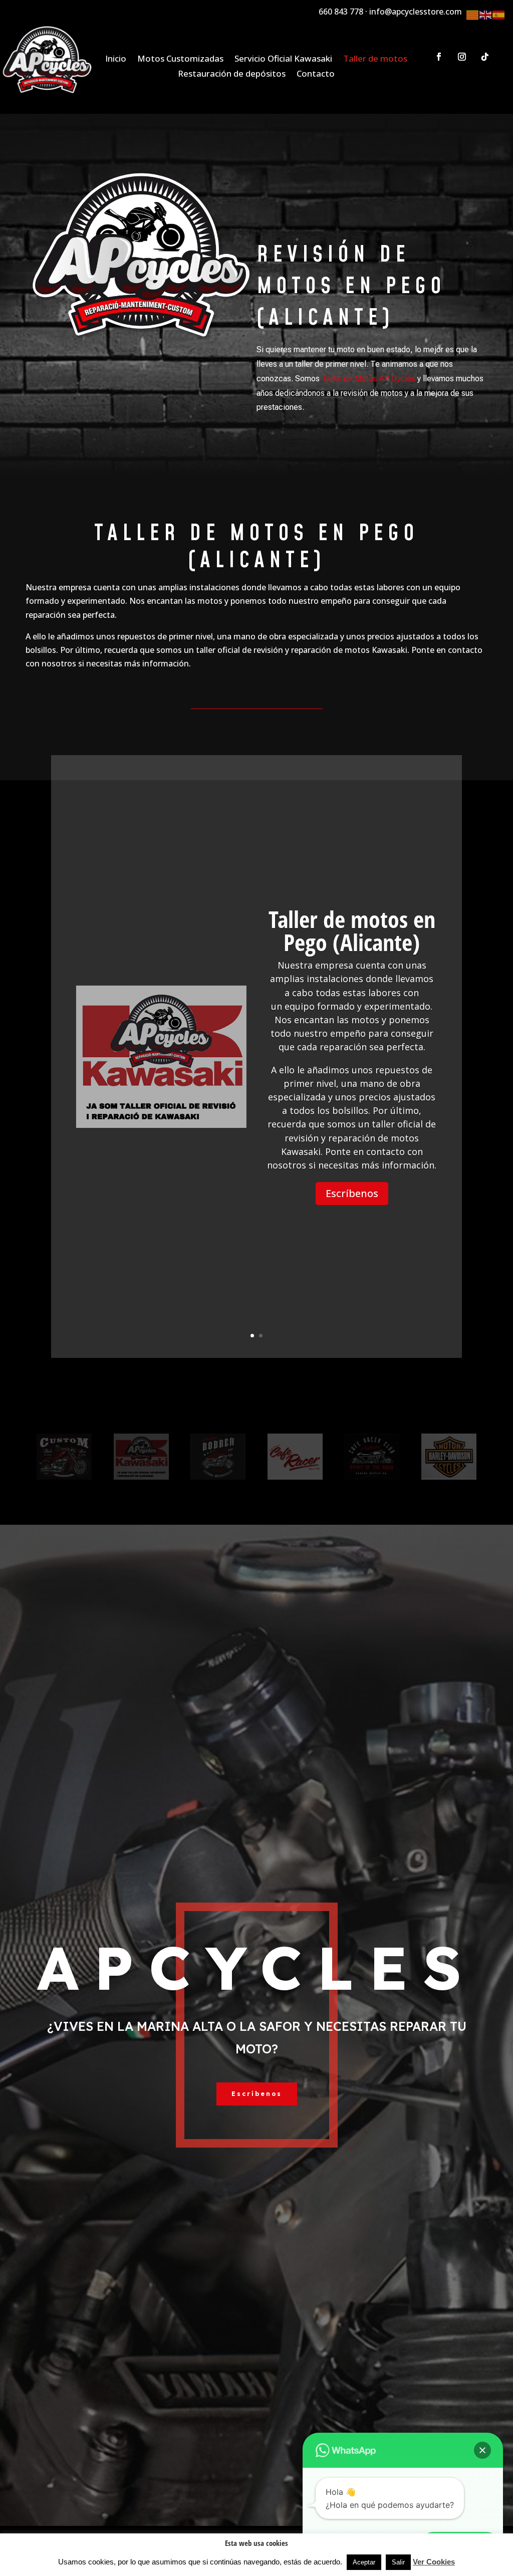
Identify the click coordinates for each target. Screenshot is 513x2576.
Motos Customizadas (180, 60)
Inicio (116, 60)
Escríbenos (352, 1193)
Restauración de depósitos (232, 75)
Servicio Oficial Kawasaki (283, 60)
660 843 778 (341, 12)
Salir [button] (398, 2562)
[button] (482, 2450)
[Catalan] (473, 14)
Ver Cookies (434, 2562)
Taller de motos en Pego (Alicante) (352, 930)
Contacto (316, 75)
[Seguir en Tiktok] (485, 57)
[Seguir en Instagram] (462, 57)
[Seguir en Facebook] (439, 57)
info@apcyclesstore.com (416, 12)
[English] (486, 14)
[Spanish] (499, 14)
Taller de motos (375, 60)
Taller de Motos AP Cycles (368, 379)
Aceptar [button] (364, 2562)
